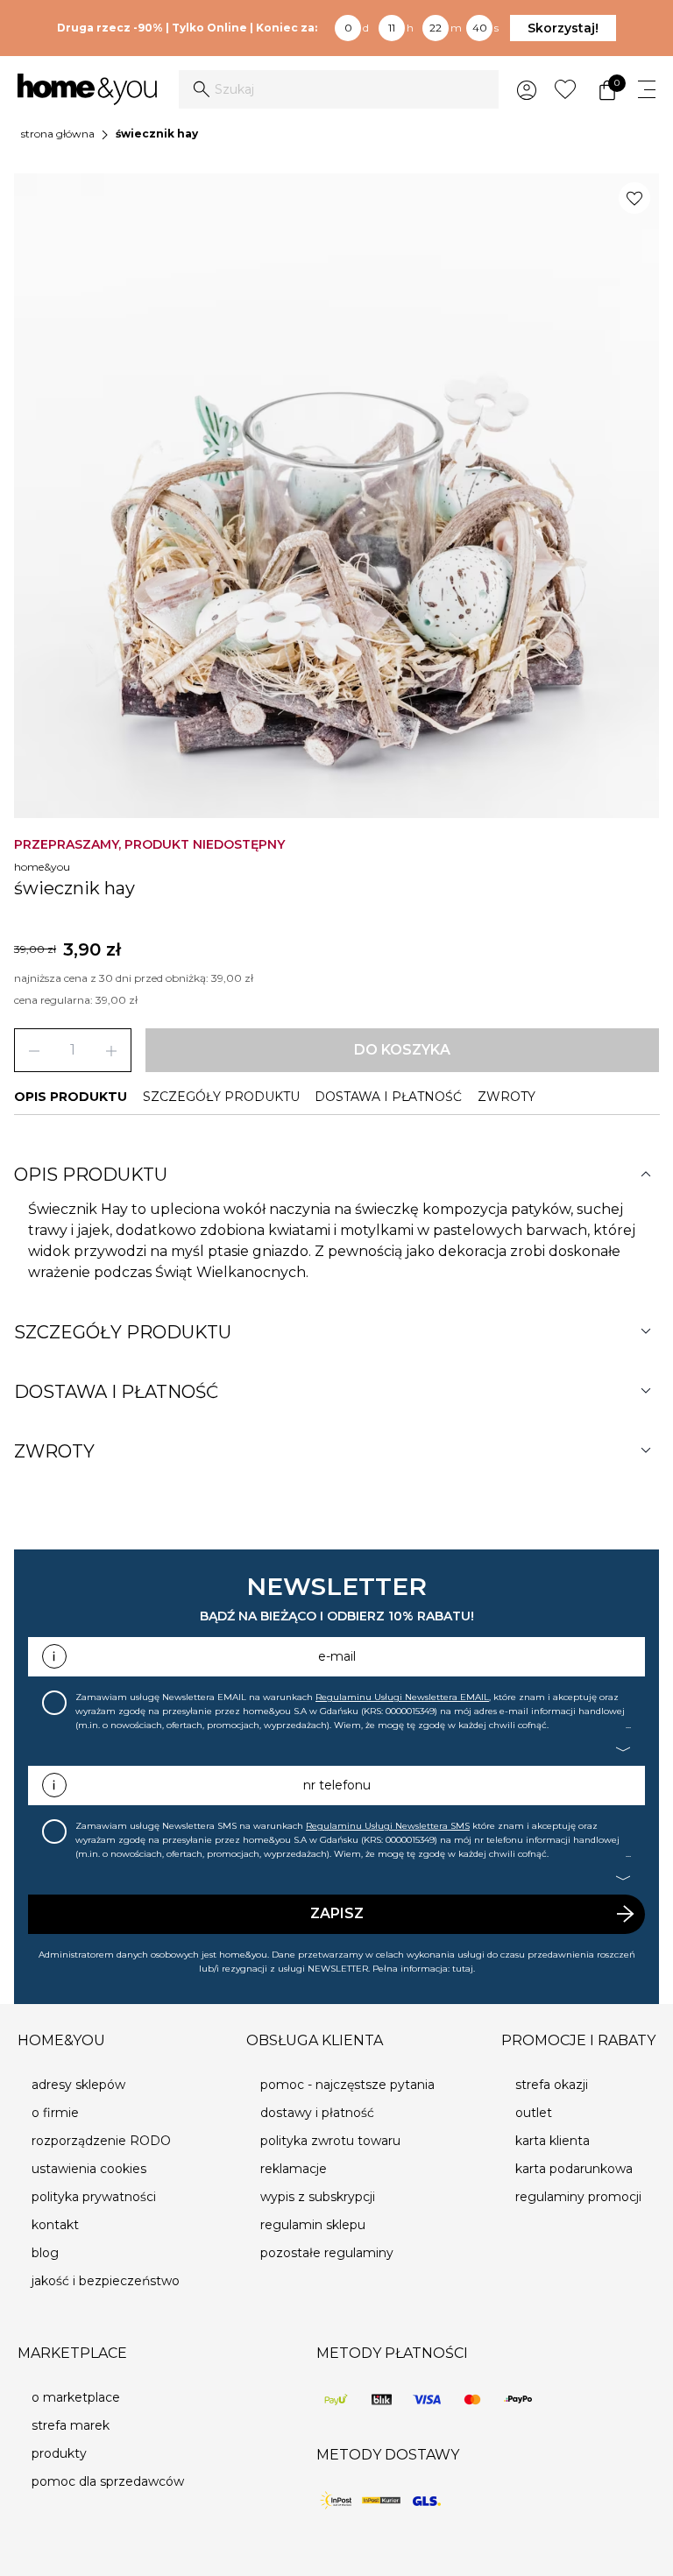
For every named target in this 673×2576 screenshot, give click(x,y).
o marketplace (76, 2397)
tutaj (463, 1969)
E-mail (337, 1656)
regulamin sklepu (313, 2225)
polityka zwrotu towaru (330, 2141)
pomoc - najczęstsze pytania (347, 2085)
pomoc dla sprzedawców (108, 2481)
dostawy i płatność (317, 2113)
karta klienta (553, 2141)
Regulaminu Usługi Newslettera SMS (388, 1826)
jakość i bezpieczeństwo (106, 2281)
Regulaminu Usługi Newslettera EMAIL (402, 1697)
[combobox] (339, 89)
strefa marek (71, 2425)
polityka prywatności (94, 2197)
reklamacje (294, 2169)
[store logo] (87, 89)
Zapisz (337, 1913)
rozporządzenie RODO (101, 2141)
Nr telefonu (337, 1785)
